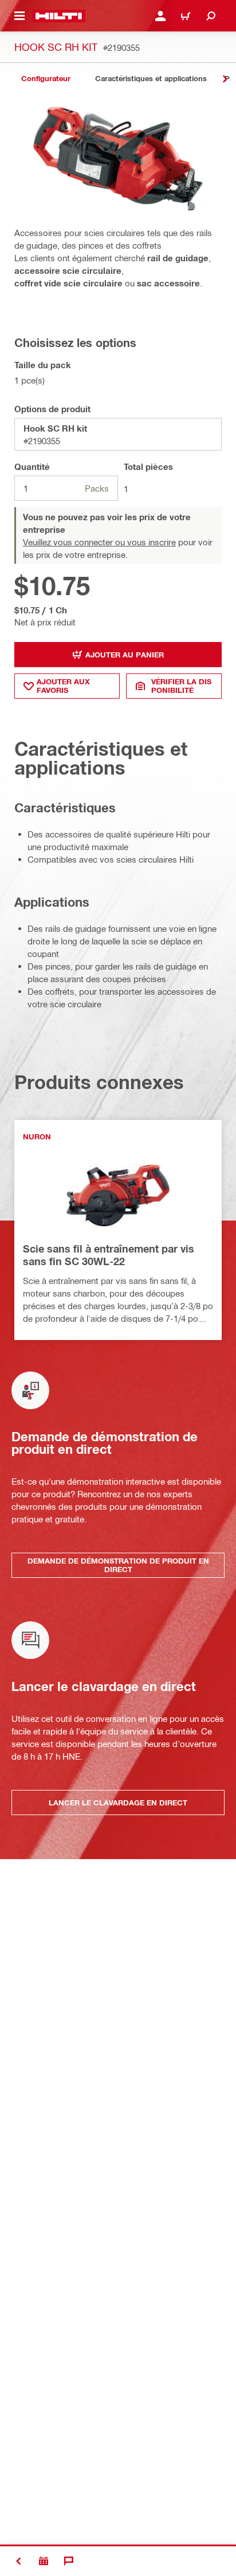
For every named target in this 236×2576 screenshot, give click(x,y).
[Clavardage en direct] (69, 2561)
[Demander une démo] (44, 2561)
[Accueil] (59, 16)
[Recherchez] (211, 16)
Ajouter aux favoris (63, 686)
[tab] (46, 79)
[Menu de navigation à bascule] (19, 16)
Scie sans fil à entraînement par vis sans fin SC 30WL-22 (109, 1255)
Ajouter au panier (125, 655)
